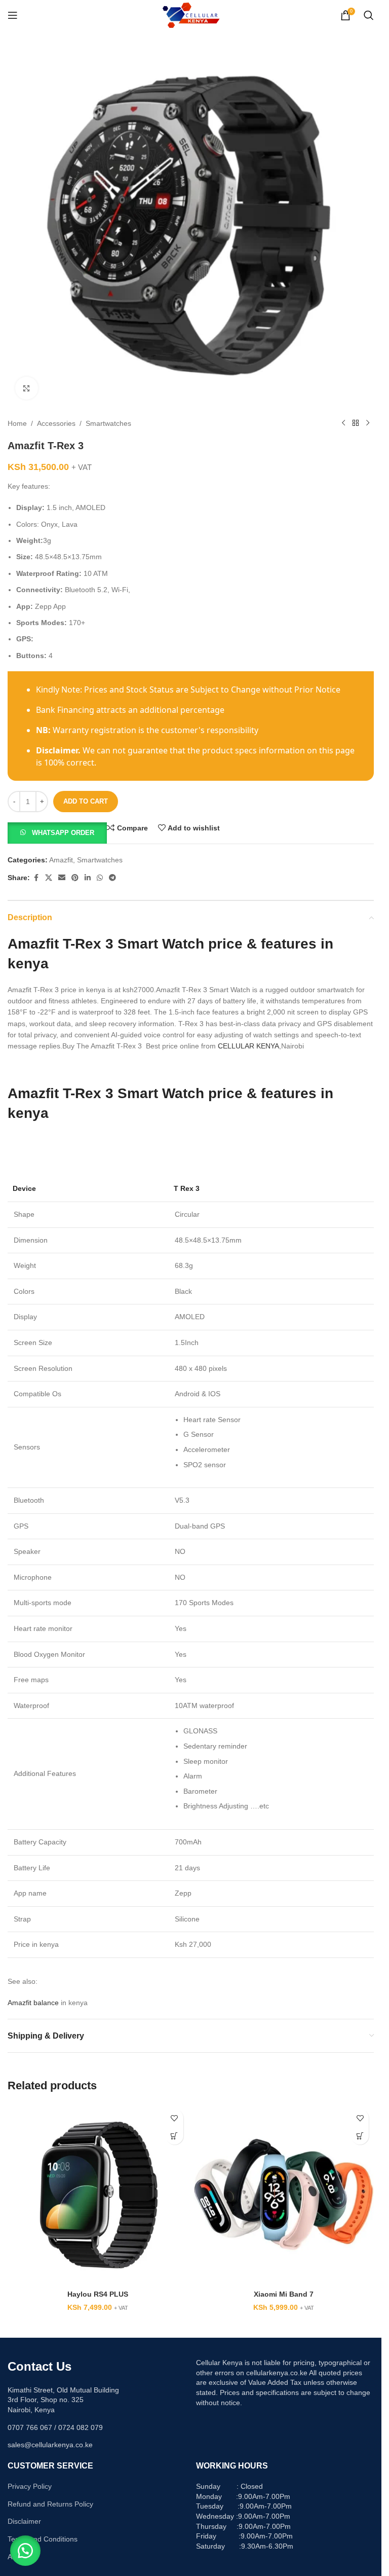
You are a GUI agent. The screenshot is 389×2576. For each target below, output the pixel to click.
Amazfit (61, 860)
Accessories (56, 423)
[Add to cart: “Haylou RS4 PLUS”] (174, 2136)
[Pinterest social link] (75, 878)
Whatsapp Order (63, 833)
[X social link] (49, 878)
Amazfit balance (33, 2003)
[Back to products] (356, 423)
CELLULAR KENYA (248, 1046)
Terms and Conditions (43, 2539)
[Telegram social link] (112, 878)
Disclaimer (24, 2521)
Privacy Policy (30, 2486)
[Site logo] (191, 15)
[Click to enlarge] (27, 388)
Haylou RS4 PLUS (98, 2294)
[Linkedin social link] (88, 878)
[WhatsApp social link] (100, 878)
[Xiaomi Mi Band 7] (284, 2194)
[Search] (369, 15)
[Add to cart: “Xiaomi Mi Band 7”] (360, 2136)
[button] (57, 832)
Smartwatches (108, 423)
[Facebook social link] (36, 878)
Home (17, 423)
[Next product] (368, 423)
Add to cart (86, 801)
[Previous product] (343, 423)
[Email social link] (62, 878)
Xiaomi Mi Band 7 (284, 2294)
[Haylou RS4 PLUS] (98, 2194)
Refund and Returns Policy (50, 2504)
